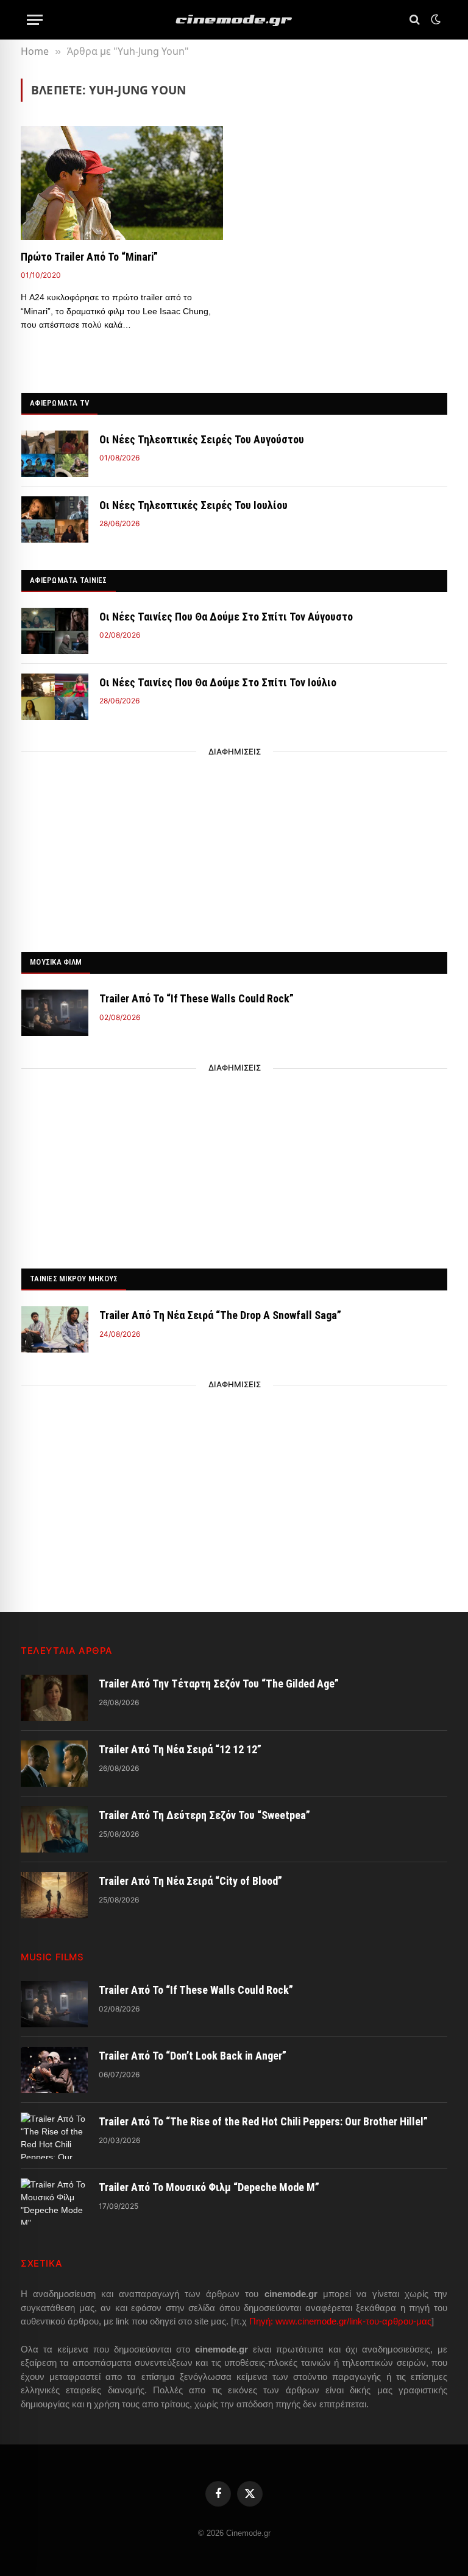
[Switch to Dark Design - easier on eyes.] (434, 19)
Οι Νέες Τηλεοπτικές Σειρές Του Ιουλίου (193, 505)
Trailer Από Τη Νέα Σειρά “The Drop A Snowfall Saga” (220, 1315)
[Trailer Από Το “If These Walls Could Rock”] (55, 1013)
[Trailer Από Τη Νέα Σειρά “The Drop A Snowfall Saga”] (55, 1329)
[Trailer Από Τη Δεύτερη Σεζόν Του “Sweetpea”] (54, 1829)
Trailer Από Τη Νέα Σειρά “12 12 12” (180, 1749)
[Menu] (35, 20)
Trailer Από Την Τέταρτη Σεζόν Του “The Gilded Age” (219, 1684)
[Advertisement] (235, 848)
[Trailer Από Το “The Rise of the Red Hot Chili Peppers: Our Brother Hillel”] (54, 2136)
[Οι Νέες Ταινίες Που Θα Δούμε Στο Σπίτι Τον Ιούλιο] (55, 697)
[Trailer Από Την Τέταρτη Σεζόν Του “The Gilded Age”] (54, 1698)
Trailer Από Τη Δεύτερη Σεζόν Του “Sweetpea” (204, 1815)
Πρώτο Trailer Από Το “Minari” (89, 257)
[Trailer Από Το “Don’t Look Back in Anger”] (54, 2070)
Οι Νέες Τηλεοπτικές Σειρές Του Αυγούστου (202, 439)
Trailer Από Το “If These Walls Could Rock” (197, 998)
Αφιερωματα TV (59, 403)
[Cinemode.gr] (234, 20)
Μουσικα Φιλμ (56, 962)
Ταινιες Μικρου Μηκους (74, 1279)
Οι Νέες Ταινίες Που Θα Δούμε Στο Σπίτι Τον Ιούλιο (218, 682)
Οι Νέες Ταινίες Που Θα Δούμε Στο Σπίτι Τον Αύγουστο (226, 617)
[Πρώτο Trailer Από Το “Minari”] (122, 183)
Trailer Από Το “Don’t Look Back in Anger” (193, 2056)
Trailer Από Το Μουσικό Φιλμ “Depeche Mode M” (209, 2187)
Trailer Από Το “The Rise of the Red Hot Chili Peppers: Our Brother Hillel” (263, 2121)
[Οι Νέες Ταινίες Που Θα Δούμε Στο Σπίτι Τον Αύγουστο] (55, 631)
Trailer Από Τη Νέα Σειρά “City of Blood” (190, 1881)
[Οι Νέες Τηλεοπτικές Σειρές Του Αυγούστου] (55, 454)
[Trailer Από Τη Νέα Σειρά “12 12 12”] (54, 1764)
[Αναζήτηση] (415, 20)
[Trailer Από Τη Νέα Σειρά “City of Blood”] (54, 1895)
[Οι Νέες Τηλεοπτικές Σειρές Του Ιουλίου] (55, 519)
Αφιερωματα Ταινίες (69, 580)
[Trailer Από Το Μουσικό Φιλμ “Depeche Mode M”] (54, 2201)
